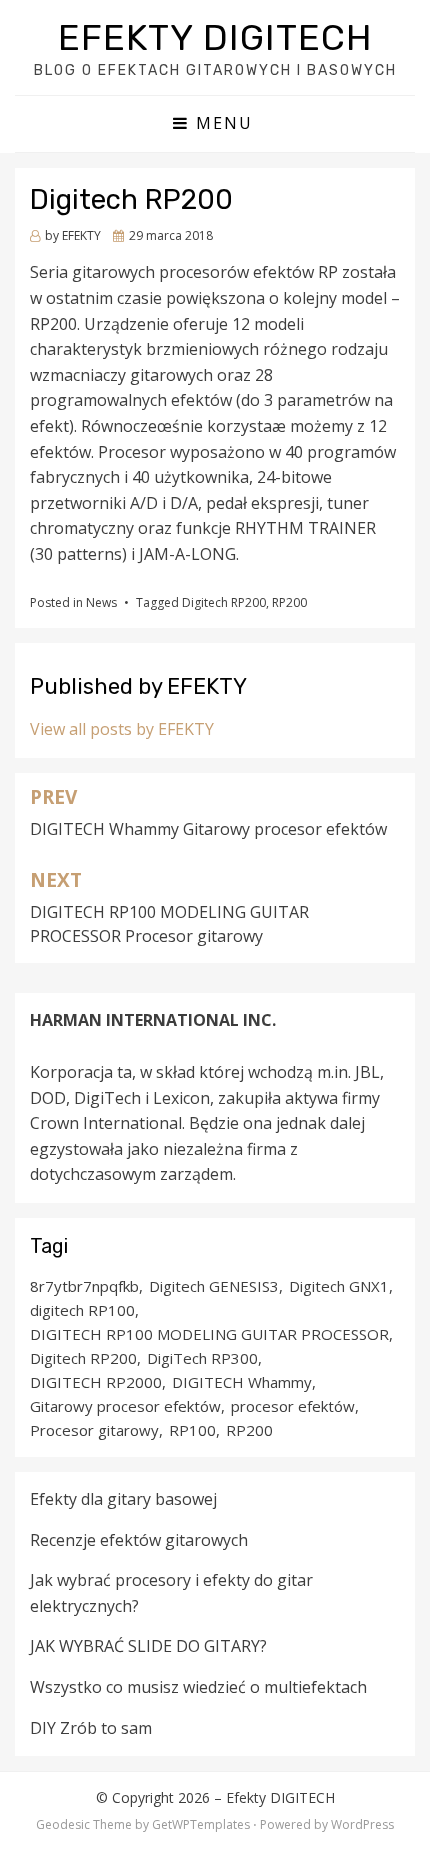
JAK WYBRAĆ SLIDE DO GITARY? (148, 1646)
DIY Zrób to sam (91, 1728)
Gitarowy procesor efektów (125, 1406)
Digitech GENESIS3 (214, 1286)
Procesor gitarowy (94, 1430)
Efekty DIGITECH (215, 37)
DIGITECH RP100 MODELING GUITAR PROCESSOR (209, 1334)
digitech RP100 (82, 1310)
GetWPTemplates (201, 1824)
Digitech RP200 (224, 602)
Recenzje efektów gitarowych (139, 1540)
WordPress (362, 1824)
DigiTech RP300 (202, 1358)
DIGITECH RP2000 (96, 1382)
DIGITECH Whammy (242, 1382)
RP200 (289, 602)
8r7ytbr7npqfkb (84, 1286)
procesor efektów (293, 1406)
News (101, 602)
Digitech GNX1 (339, 1286)
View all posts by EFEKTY (122, 729)
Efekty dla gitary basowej (123, 1499)
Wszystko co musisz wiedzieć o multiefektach (198, 1687)
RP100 (192, 1430)
